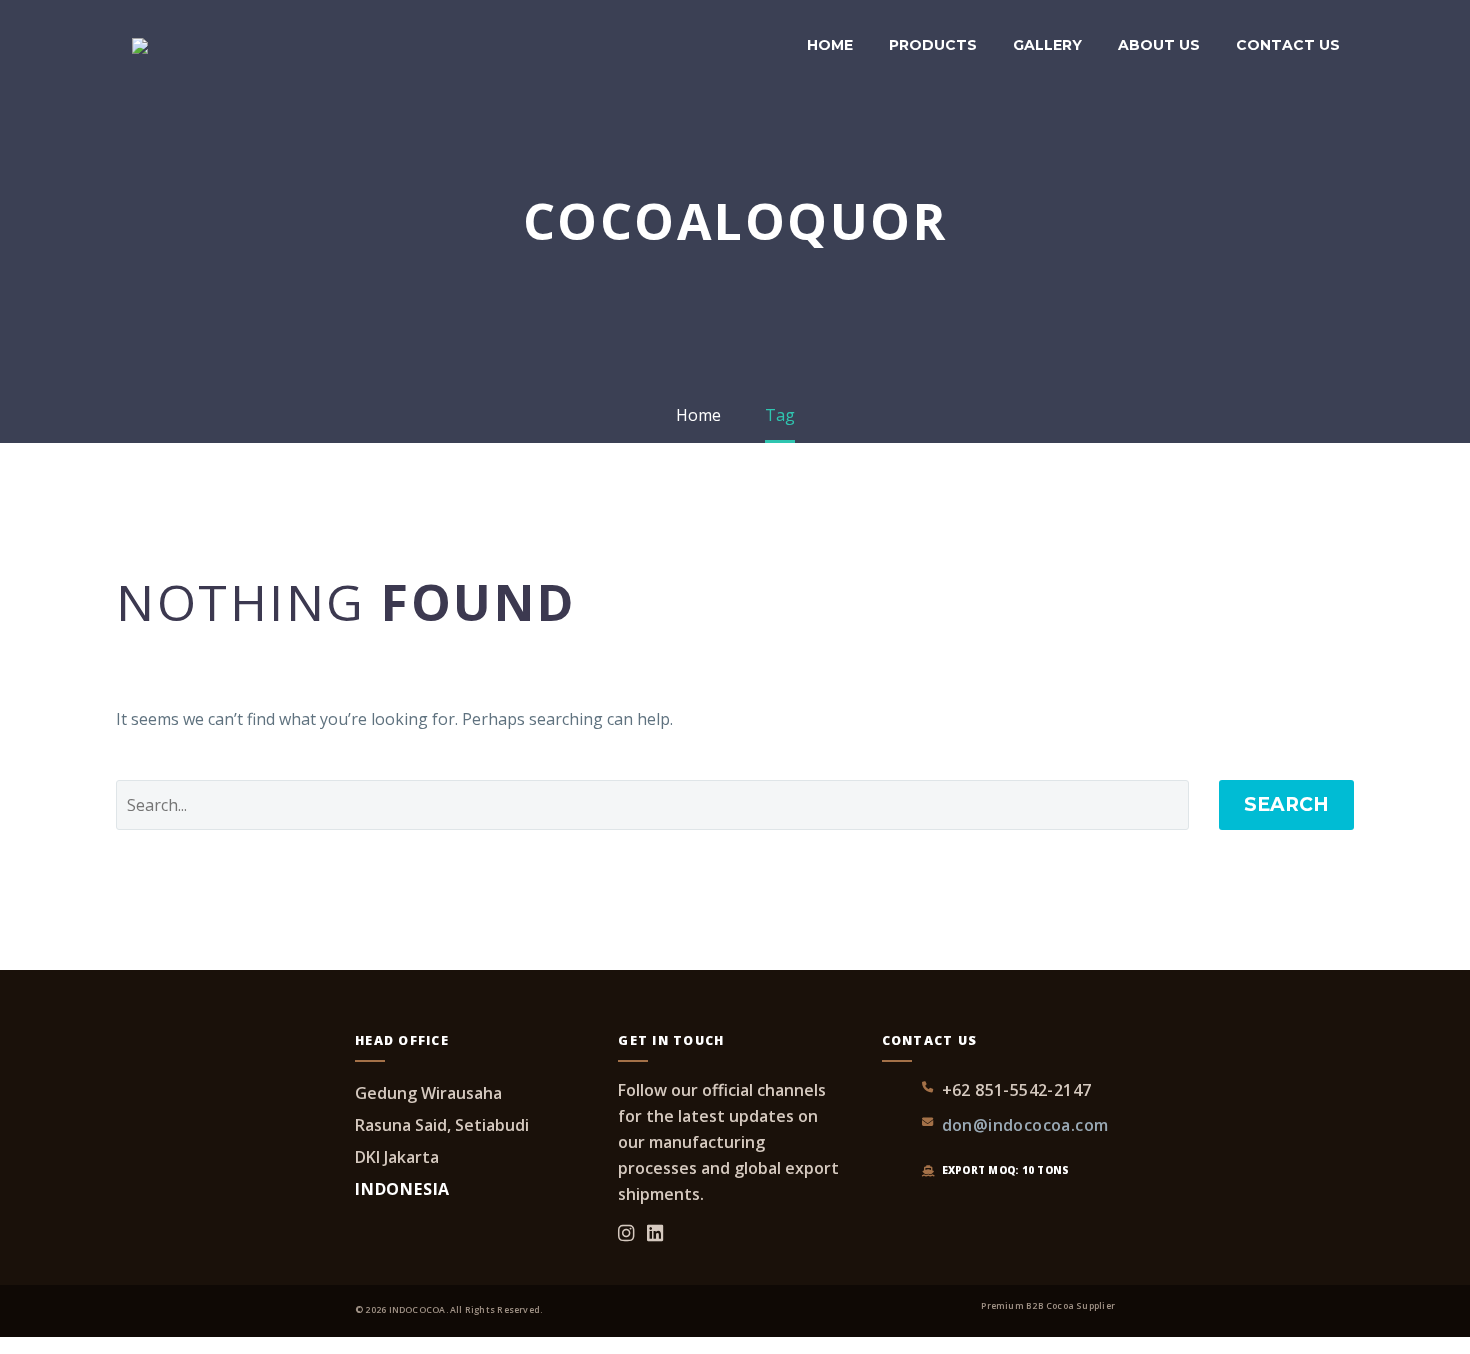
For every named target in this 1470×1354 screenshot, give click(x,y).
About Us (1159, 45)
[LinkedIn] (655, 1233)
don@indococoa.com (1025, 1125)
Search (1286, 804)
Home (830, 45)
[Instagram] (626, 1233)
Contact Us (1288, 45)
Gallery (1047, 45)
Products (933, 45)
